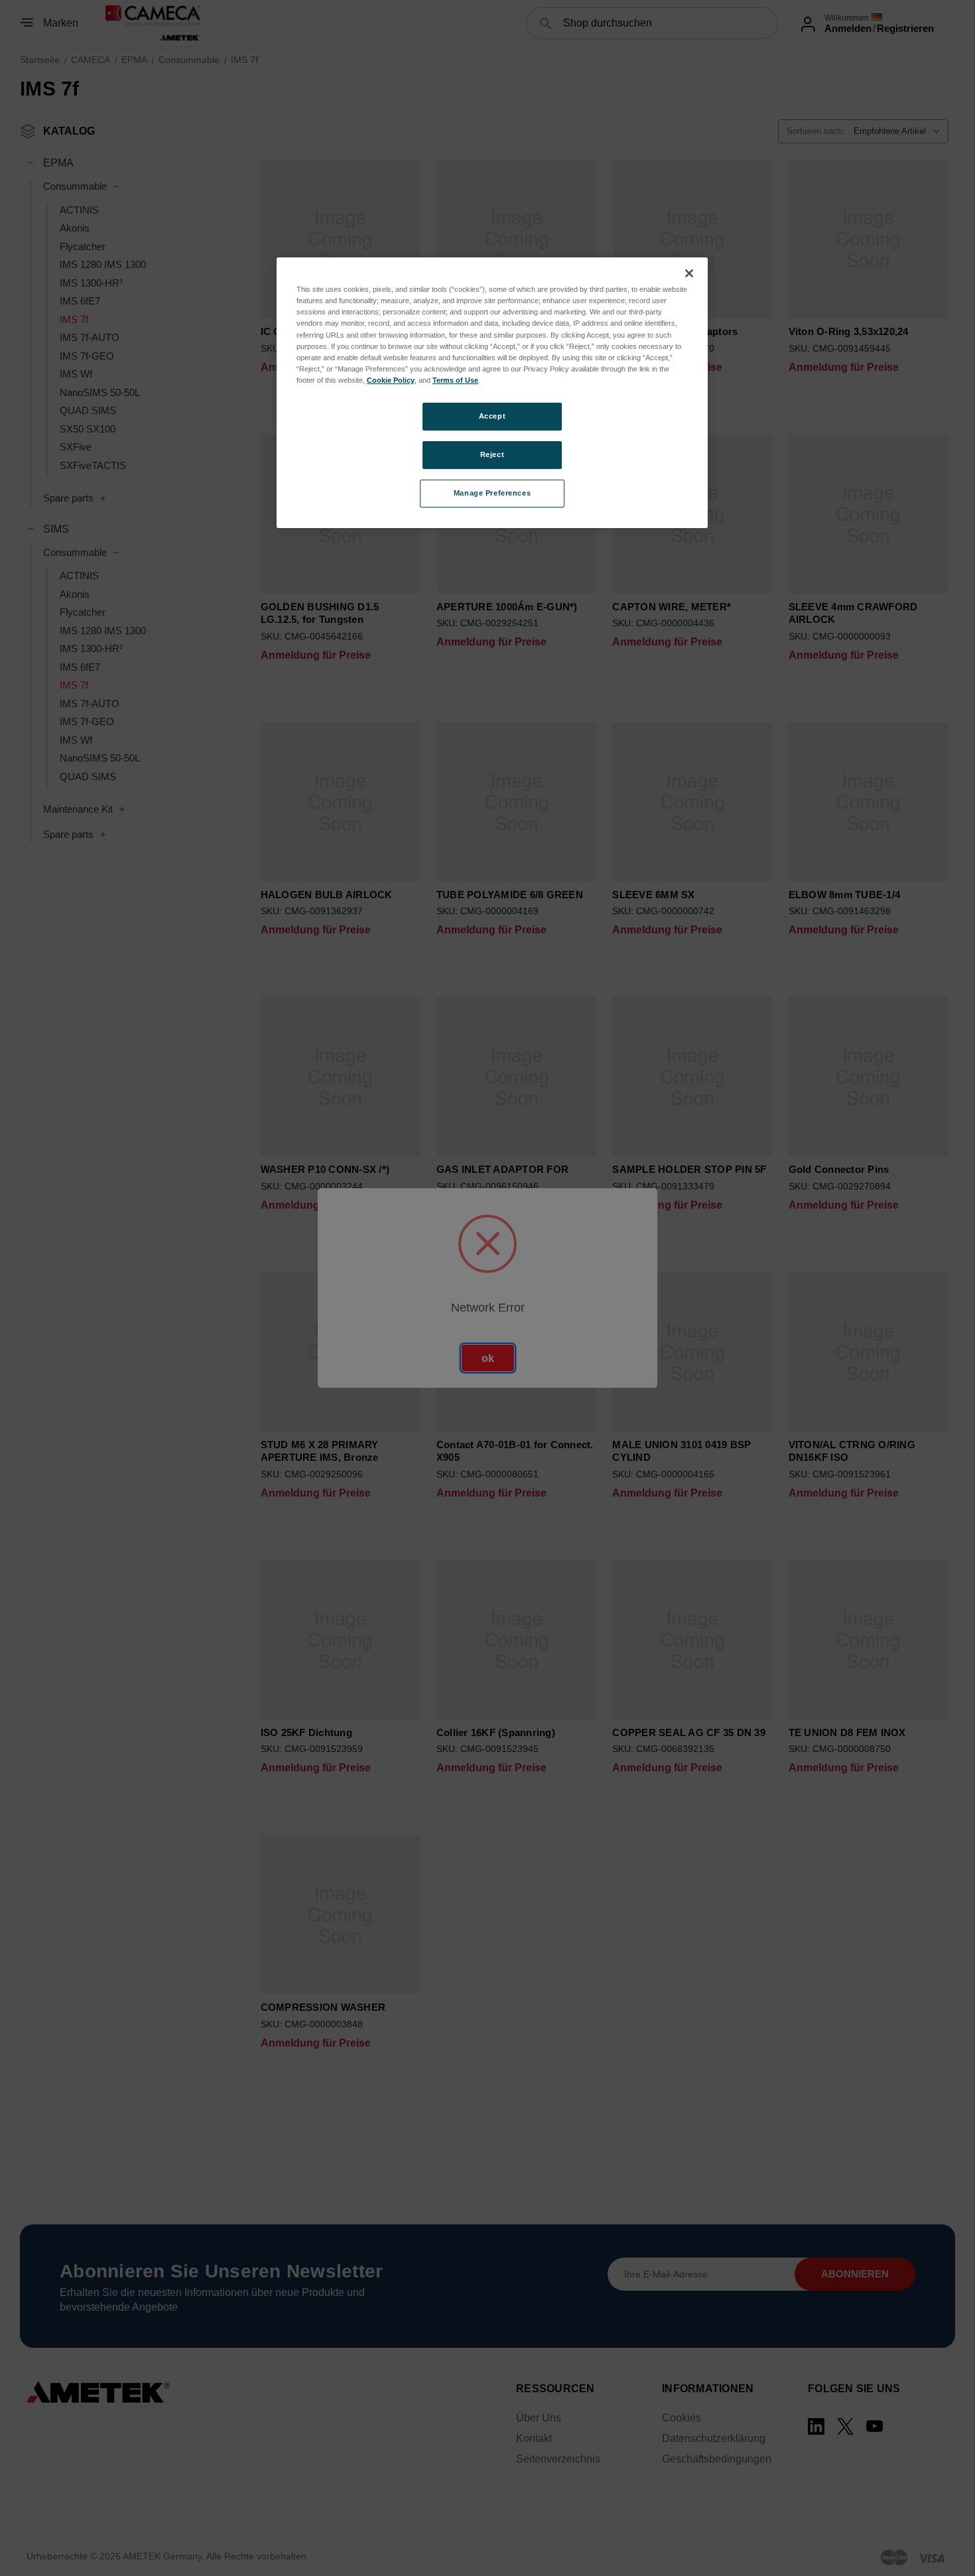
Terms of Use (455, 380)
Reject (492, 454)
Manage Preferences (492, 493)
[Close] (689, 273)
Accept (492, 416)
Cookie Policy (391, 380)
